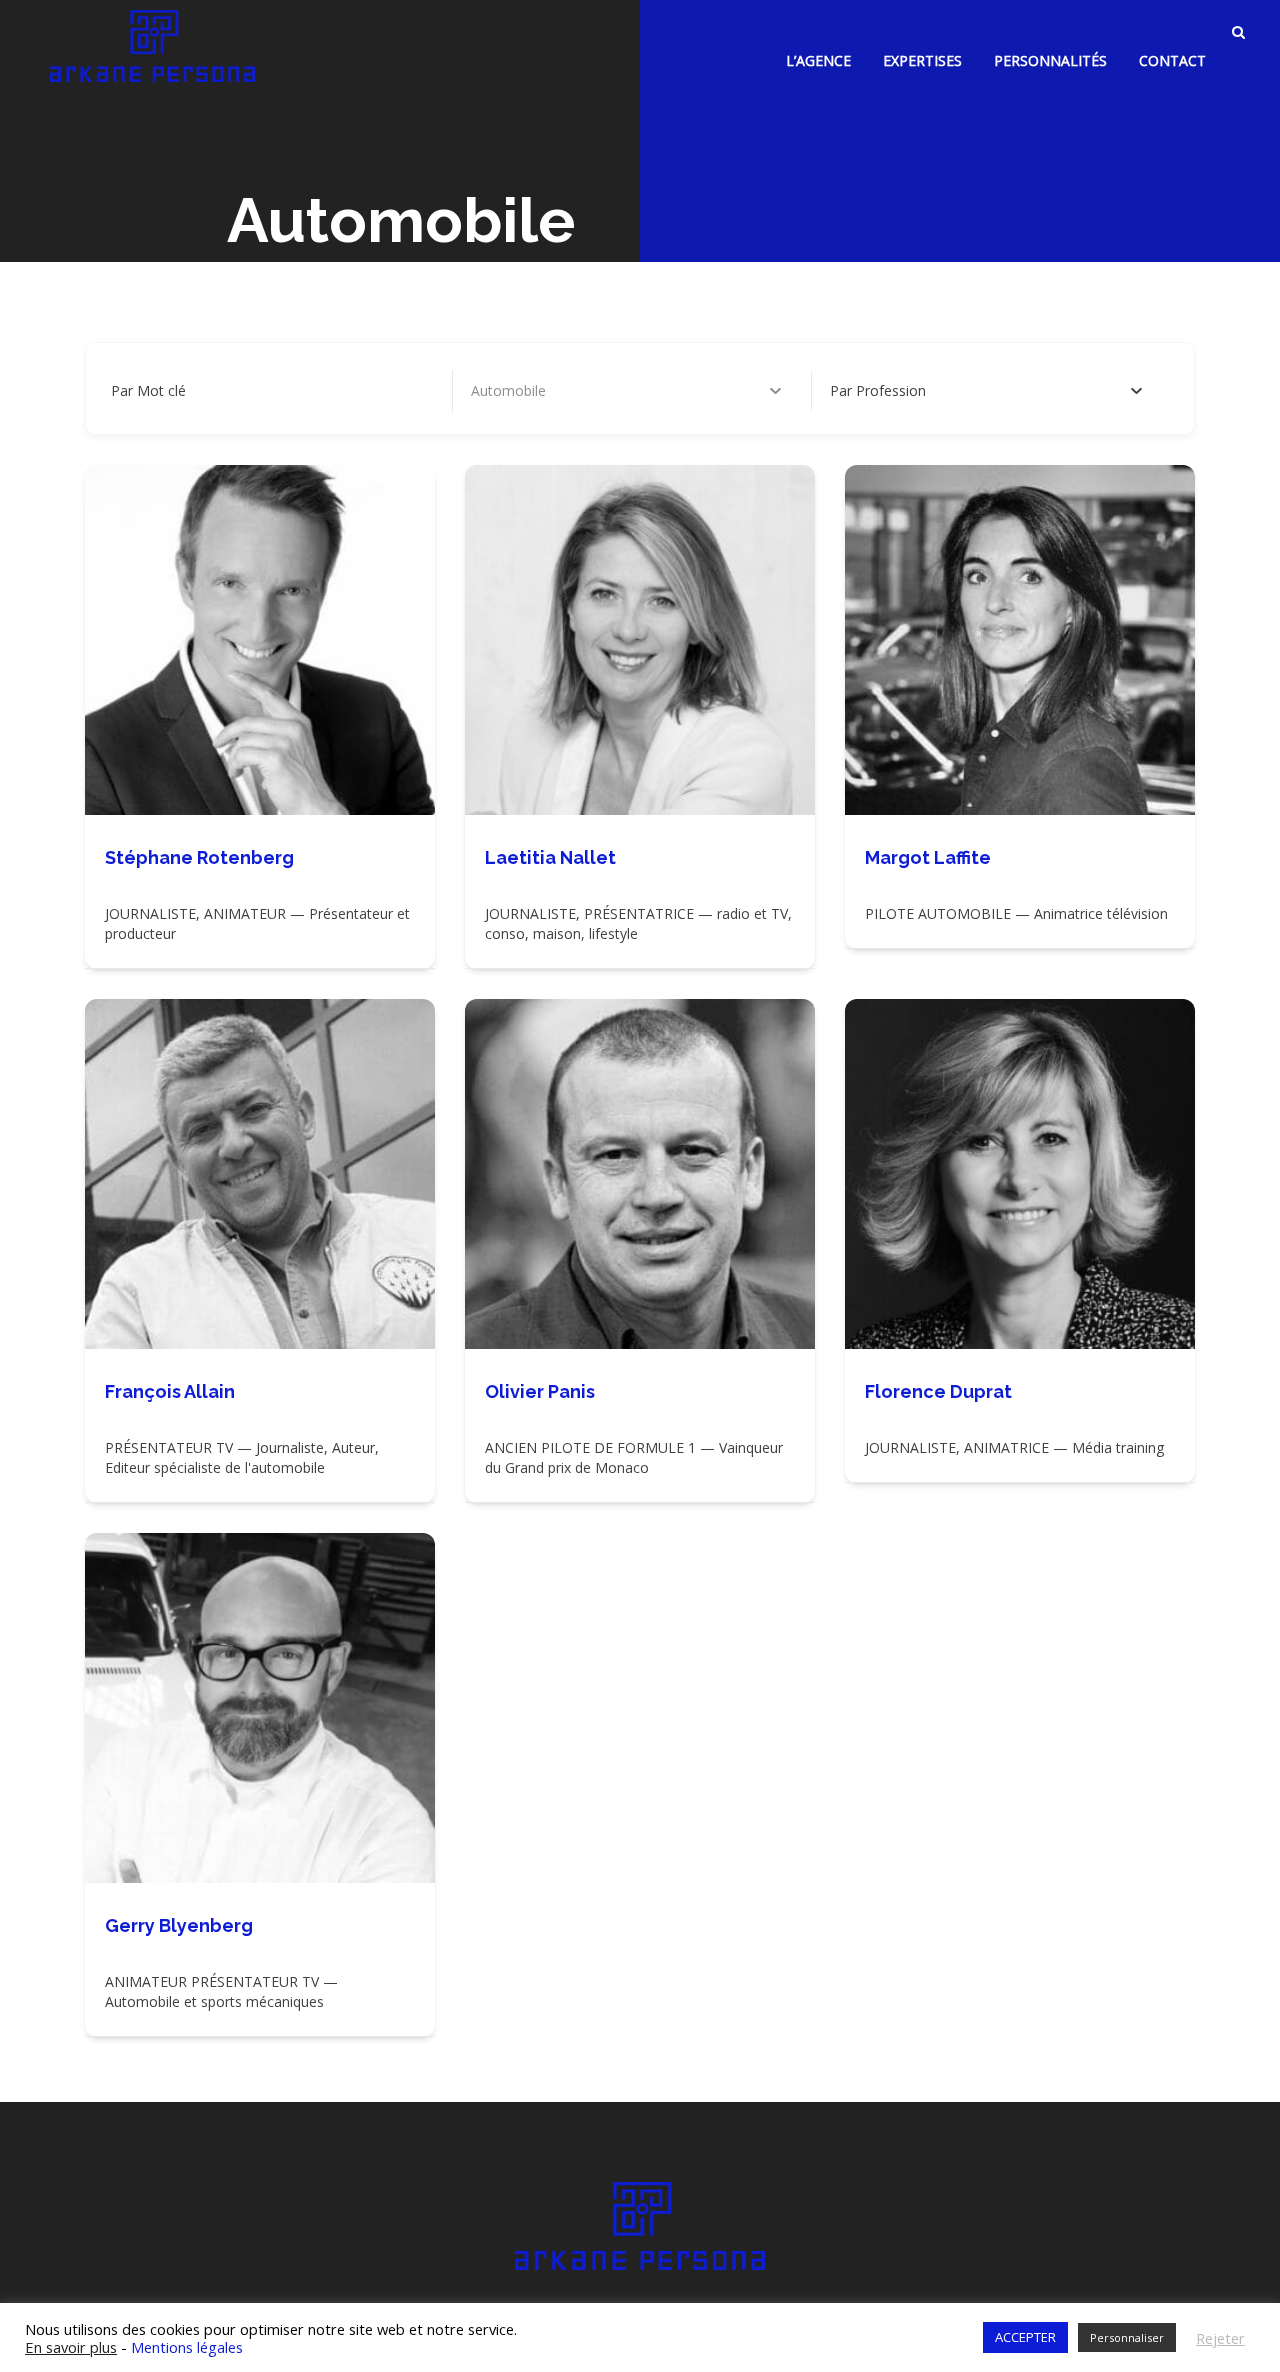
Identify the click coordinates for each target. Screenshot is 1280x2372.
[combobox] (986, 391)
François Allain (170, 1391)
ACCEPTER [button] (1025, 2337)
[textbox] (878, 391)
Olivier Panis (540, 1391)
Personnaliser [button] (1127, 2337)
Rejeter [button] (1220, 2338)
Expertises (922, 60)
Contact (1172, 60)
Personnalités (1050, 60)
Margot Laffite (928, 857)
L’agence (818, 60)
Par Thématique (523, 390)
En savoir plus (71, 2347)
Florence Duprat (938, 1391)
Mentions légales (187, 2347)
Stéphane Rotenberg (199, 857)
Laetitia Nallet (550, 857)
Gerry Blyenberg (179, 1925)
